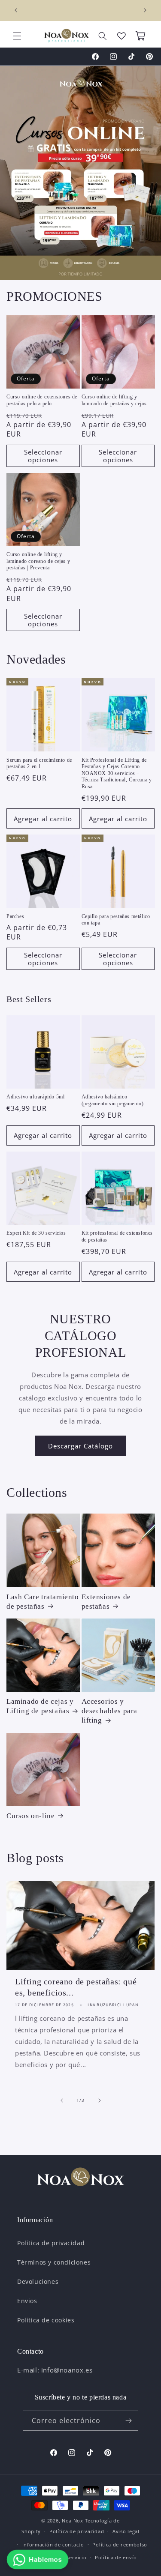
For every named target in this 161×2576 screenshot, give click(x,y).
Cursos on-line (30, 1816)
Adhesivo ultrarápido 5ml (35, 1097)
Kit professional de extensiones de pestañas (117, 1236)
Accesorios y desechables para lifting (110, 1711)
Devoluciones (38, 2281)
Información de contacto (53, 2545)
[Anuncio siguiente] (145, 10)
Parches (15, 916)
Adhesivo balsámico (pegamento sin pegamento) (113, 1100)
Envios (27, 2301)
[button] (17, 36)
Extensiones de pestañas (106, 1602)
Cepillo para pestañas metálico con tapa (116, 920)
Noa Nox (73, 2521)
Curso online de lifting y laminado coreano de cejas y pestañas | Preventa (38, 561)
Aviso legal (126, 2531)
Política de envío (116, 2557)
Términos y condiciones (54, 2262)
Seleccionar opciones (43, 456)
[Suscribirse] (128, 2421)
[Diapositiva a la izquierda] (62, 2100)
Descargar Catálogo (80, 1446)
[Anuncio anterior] (16, 10)
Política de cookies (46, 2320)
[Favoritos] (122, 36)
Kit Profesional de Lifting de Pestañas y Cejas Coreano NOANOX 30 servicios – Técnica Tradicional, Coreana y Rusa (117, 773)
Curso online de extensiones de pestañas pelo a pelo (42, 400)
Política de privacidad (51, 2243)
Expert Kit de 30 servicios (36, 1233)
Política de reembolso (120, 2545)
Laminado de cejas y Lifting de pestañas (40, 1706)
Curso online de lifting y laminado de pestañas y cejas (114, 400)
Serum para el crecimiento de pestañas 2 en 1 (39, 763)
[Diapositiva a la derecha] (100, 2100)
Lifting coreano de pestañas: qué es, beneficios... (76, 1987)
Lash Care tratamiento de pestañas (43, 1602)
